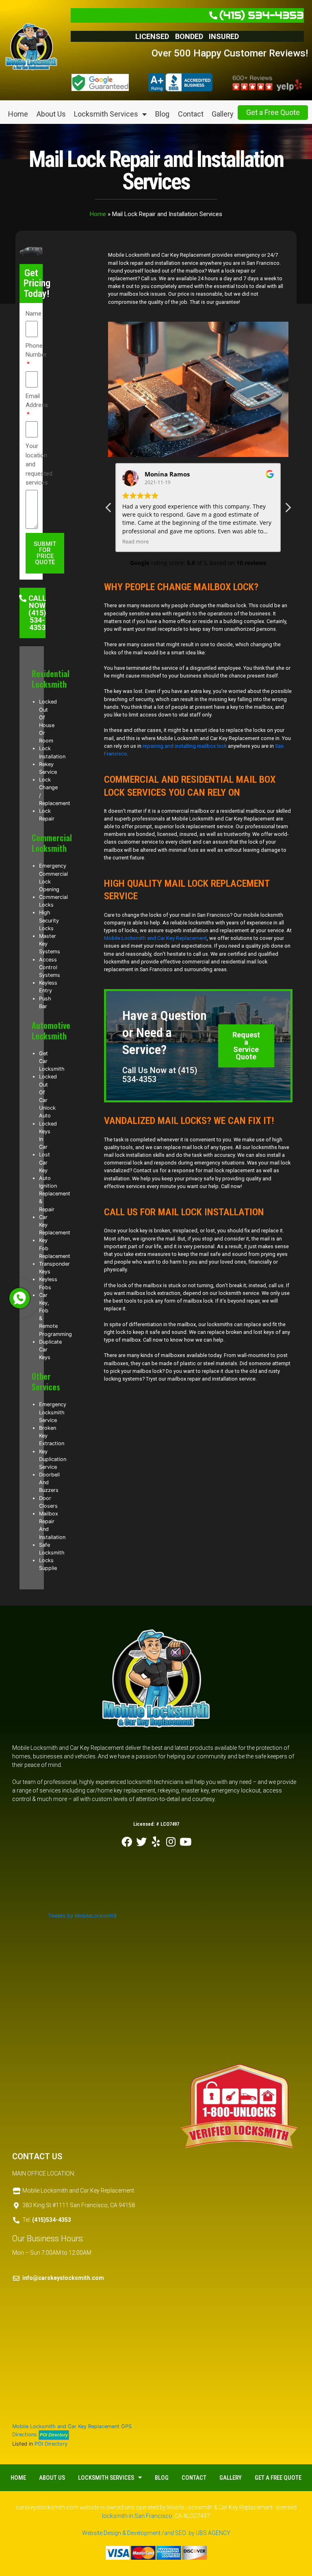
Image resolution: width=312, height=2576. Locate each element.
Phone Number (36, 350)
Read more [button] (135, 542)
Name (34, 314)
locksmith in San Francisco (137, 2516)
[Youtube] (185, 1842)
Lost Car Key (44, 1162)
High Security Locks (49, 920)
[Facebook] (127, 1842)
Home (18, 114)
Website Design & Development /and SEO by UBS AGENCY (156, 2533)
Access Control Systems (50, 967)
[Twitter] (141, 1842)
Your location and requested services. (39, 464)
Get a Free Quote (273, 112)
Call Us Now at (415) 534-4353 (160, 1075)
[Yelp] (156, 1842)
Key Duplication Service (53, 1459)
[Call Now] (19, 1298)
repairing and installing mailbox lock (185, 746)
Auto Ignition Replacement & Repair (55, 1194)
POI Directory (51, 2444)
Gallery (223, 114)
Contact (191, 114)
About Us (51, 114)
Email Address (37, 401)
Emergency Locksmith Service (53, 1412)
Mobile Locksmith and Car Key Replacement (155, 938)
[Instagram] (171, 1842)
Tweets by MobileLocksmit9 (82, 1916)
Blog (162, 114)
